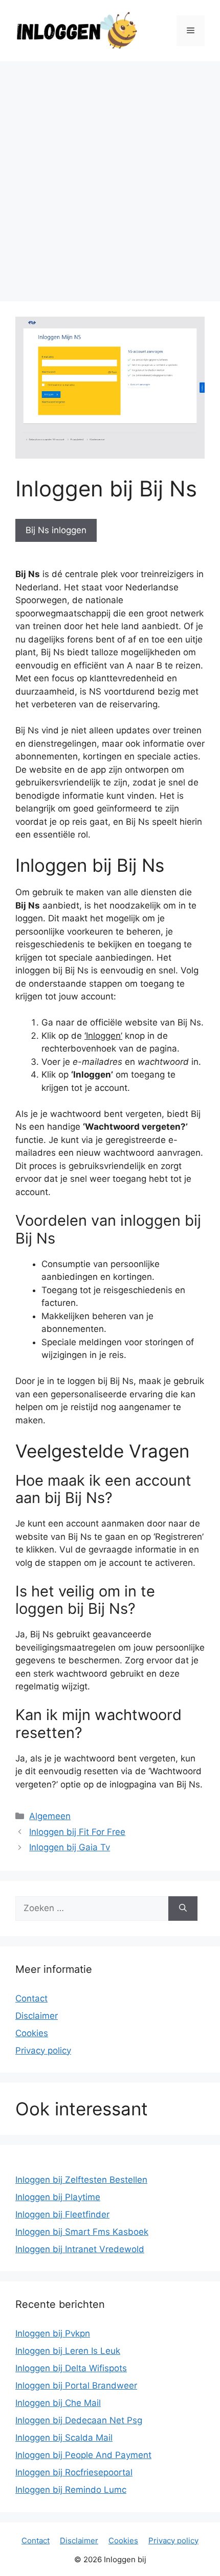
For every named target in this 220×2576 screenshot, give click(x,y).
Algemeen (50, 1816)
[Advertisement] (110, 176)
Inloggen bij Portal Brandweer (76, 2386)
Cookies (32, 2033)
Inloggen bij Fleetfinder (62, 2214)
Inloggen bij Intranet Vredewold (80, 2249)
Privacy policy (43, 2050)
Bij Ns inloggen (56, 530)
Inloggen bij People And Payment (83, 2455)
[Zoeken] (183, 1909)
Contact (31, 1998)
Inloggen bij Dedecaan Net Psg (79, 2420)
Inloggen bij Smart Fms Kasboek (82, 2232)
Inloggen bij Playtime (58, 2197)
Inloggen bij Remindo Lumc (71, 2490)
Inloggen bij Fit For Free (77, 1832)
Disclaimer (37, 2016)
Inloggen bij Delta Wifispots (71, 2368)
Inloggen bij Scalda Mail (64, 2438)
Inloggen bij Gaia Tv (70, 1847)
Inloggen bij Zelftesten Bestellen (81, 2180)
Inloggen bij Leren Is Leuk (68, 2351)
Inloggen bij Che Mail (58, 2403)
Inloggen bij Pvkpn (53, 2333)
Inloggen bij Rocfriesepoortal (74, 2472)
